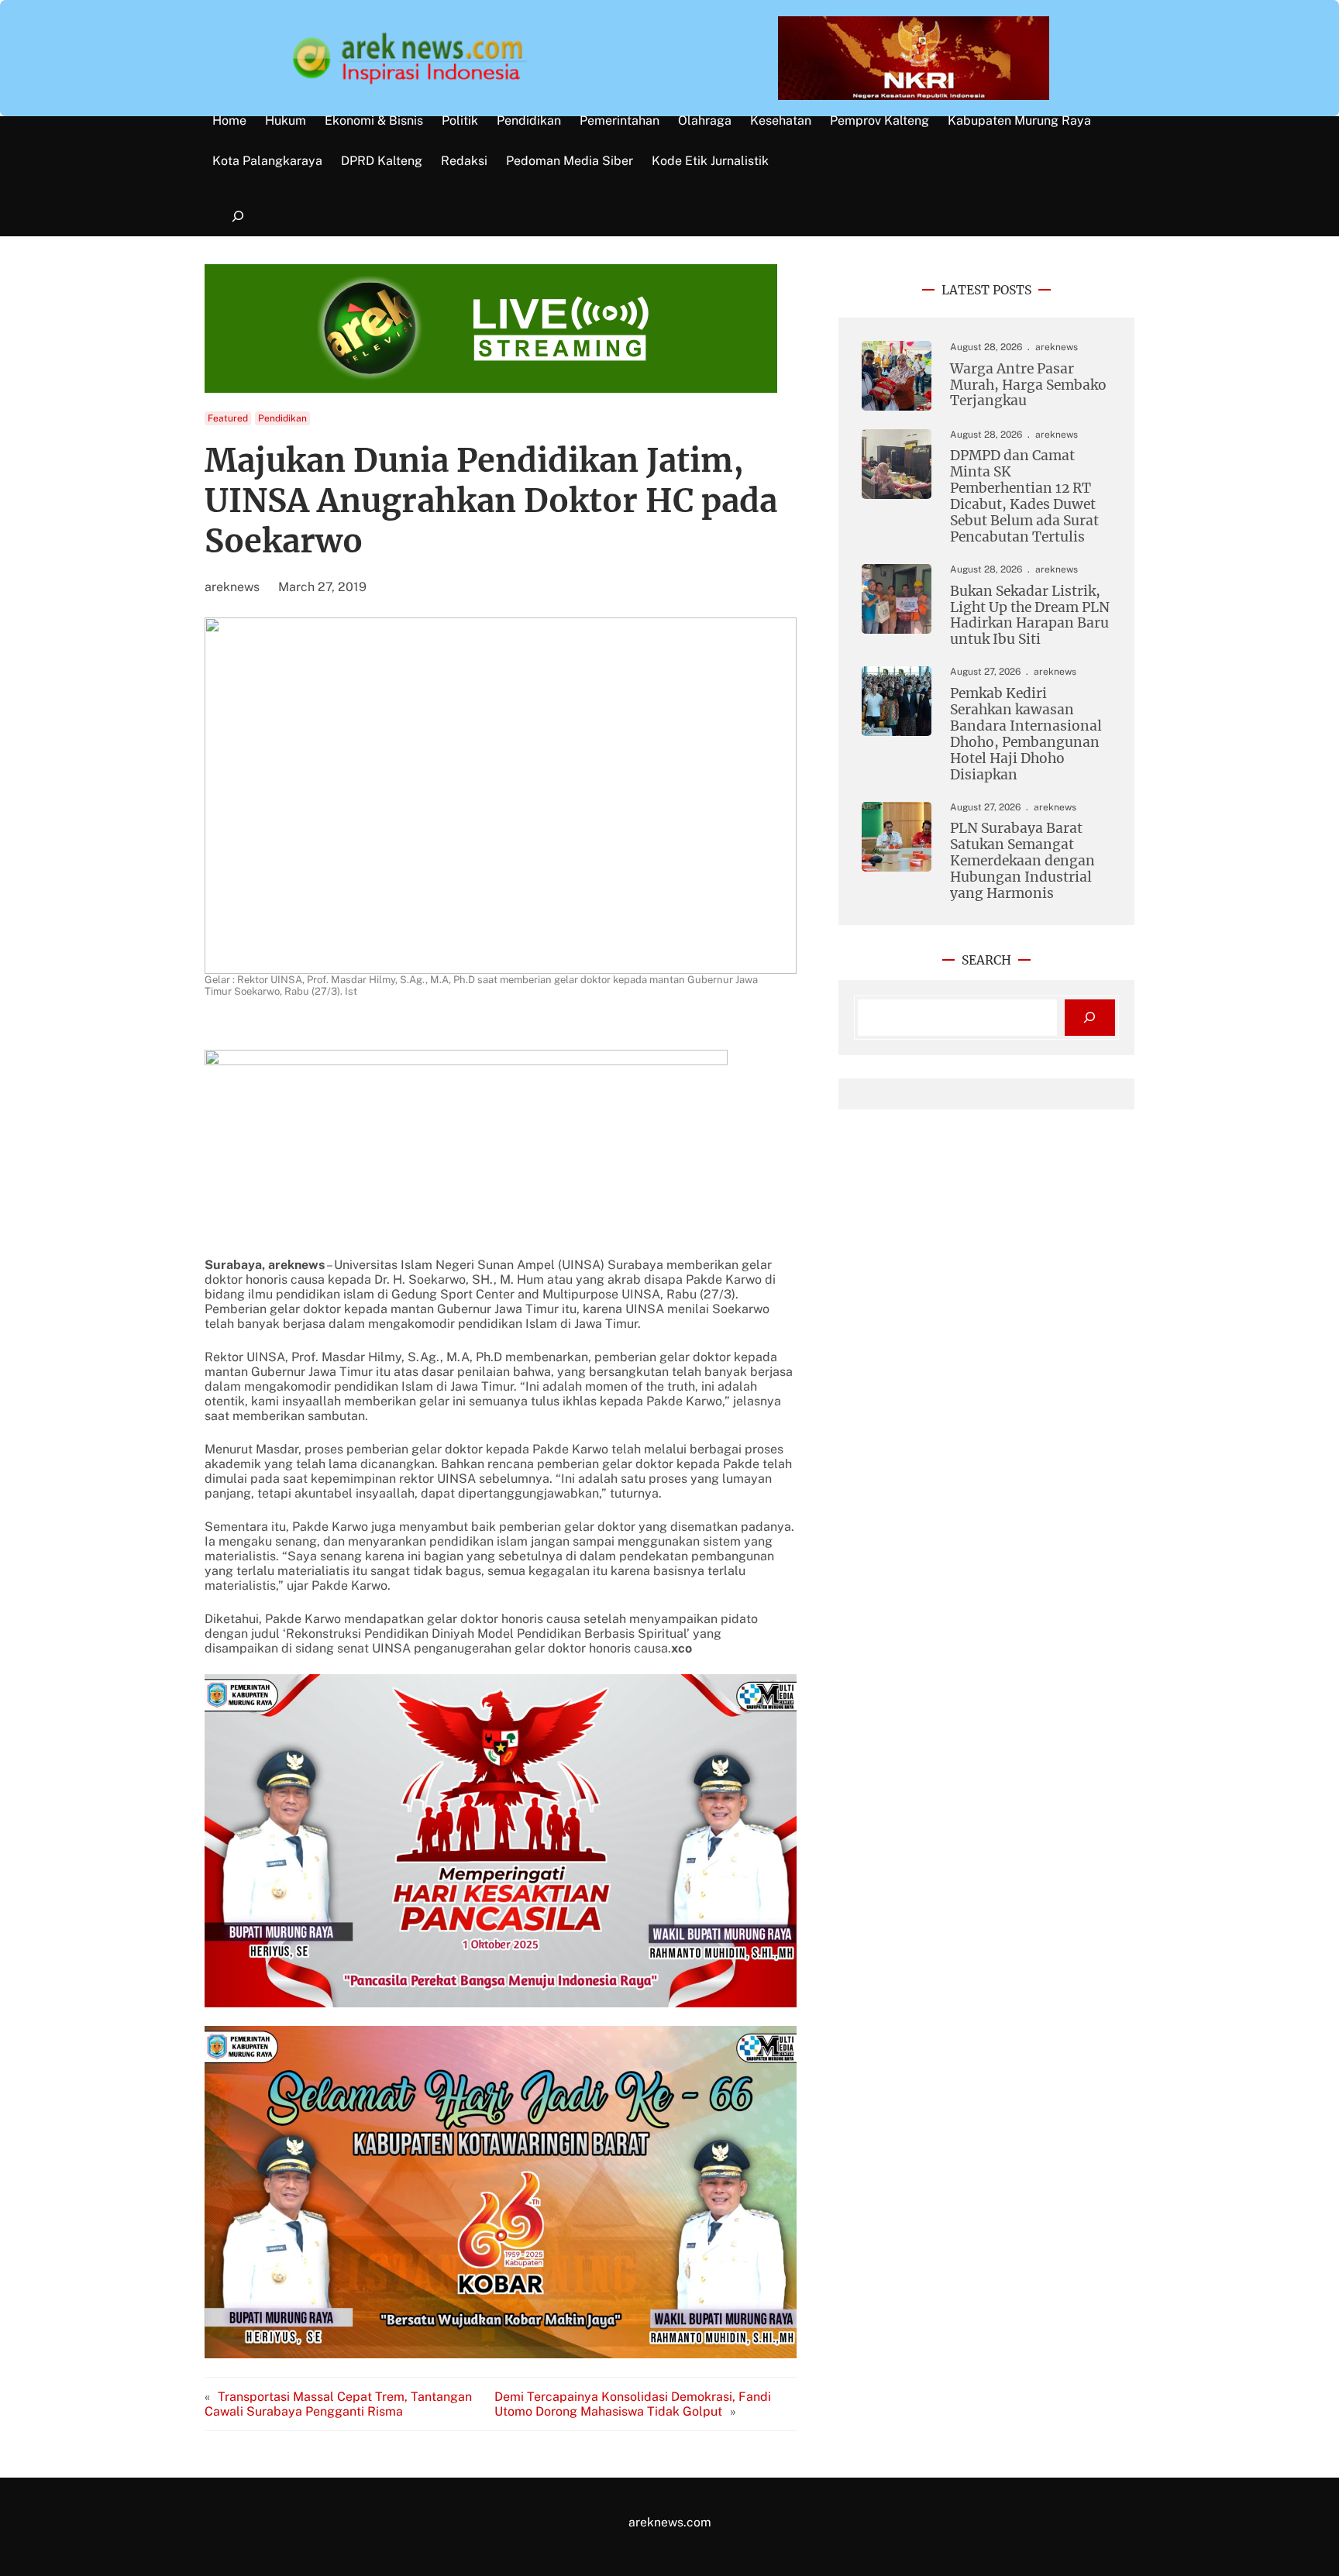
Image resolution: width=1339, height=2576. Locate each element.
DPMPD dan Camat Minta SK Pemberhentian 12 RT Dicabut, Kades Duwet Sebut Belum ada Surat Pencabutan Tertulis (1024, 497)
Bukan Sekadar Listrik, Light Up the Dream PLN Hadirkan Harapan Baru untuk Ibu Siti (1030, 616)
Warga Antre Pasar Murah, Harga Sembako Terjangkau (1028, 385)
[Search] (1090, 1018)
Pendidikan (282, 418)
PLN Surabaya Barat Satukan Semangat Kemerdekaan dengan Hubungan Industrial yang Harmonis (1022, 861)
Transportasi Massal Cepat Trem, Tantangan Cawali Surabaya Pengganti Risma (338, 2404)
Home (229, 121)
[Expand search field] (238, 217)
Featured (228, 418)
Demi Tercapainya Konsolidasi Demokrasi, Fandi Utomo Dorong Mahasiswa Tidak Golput (633, 2404)
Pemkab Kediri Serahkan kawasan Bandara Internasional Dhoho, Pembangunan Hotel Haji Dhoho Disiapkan (1026, 734)
